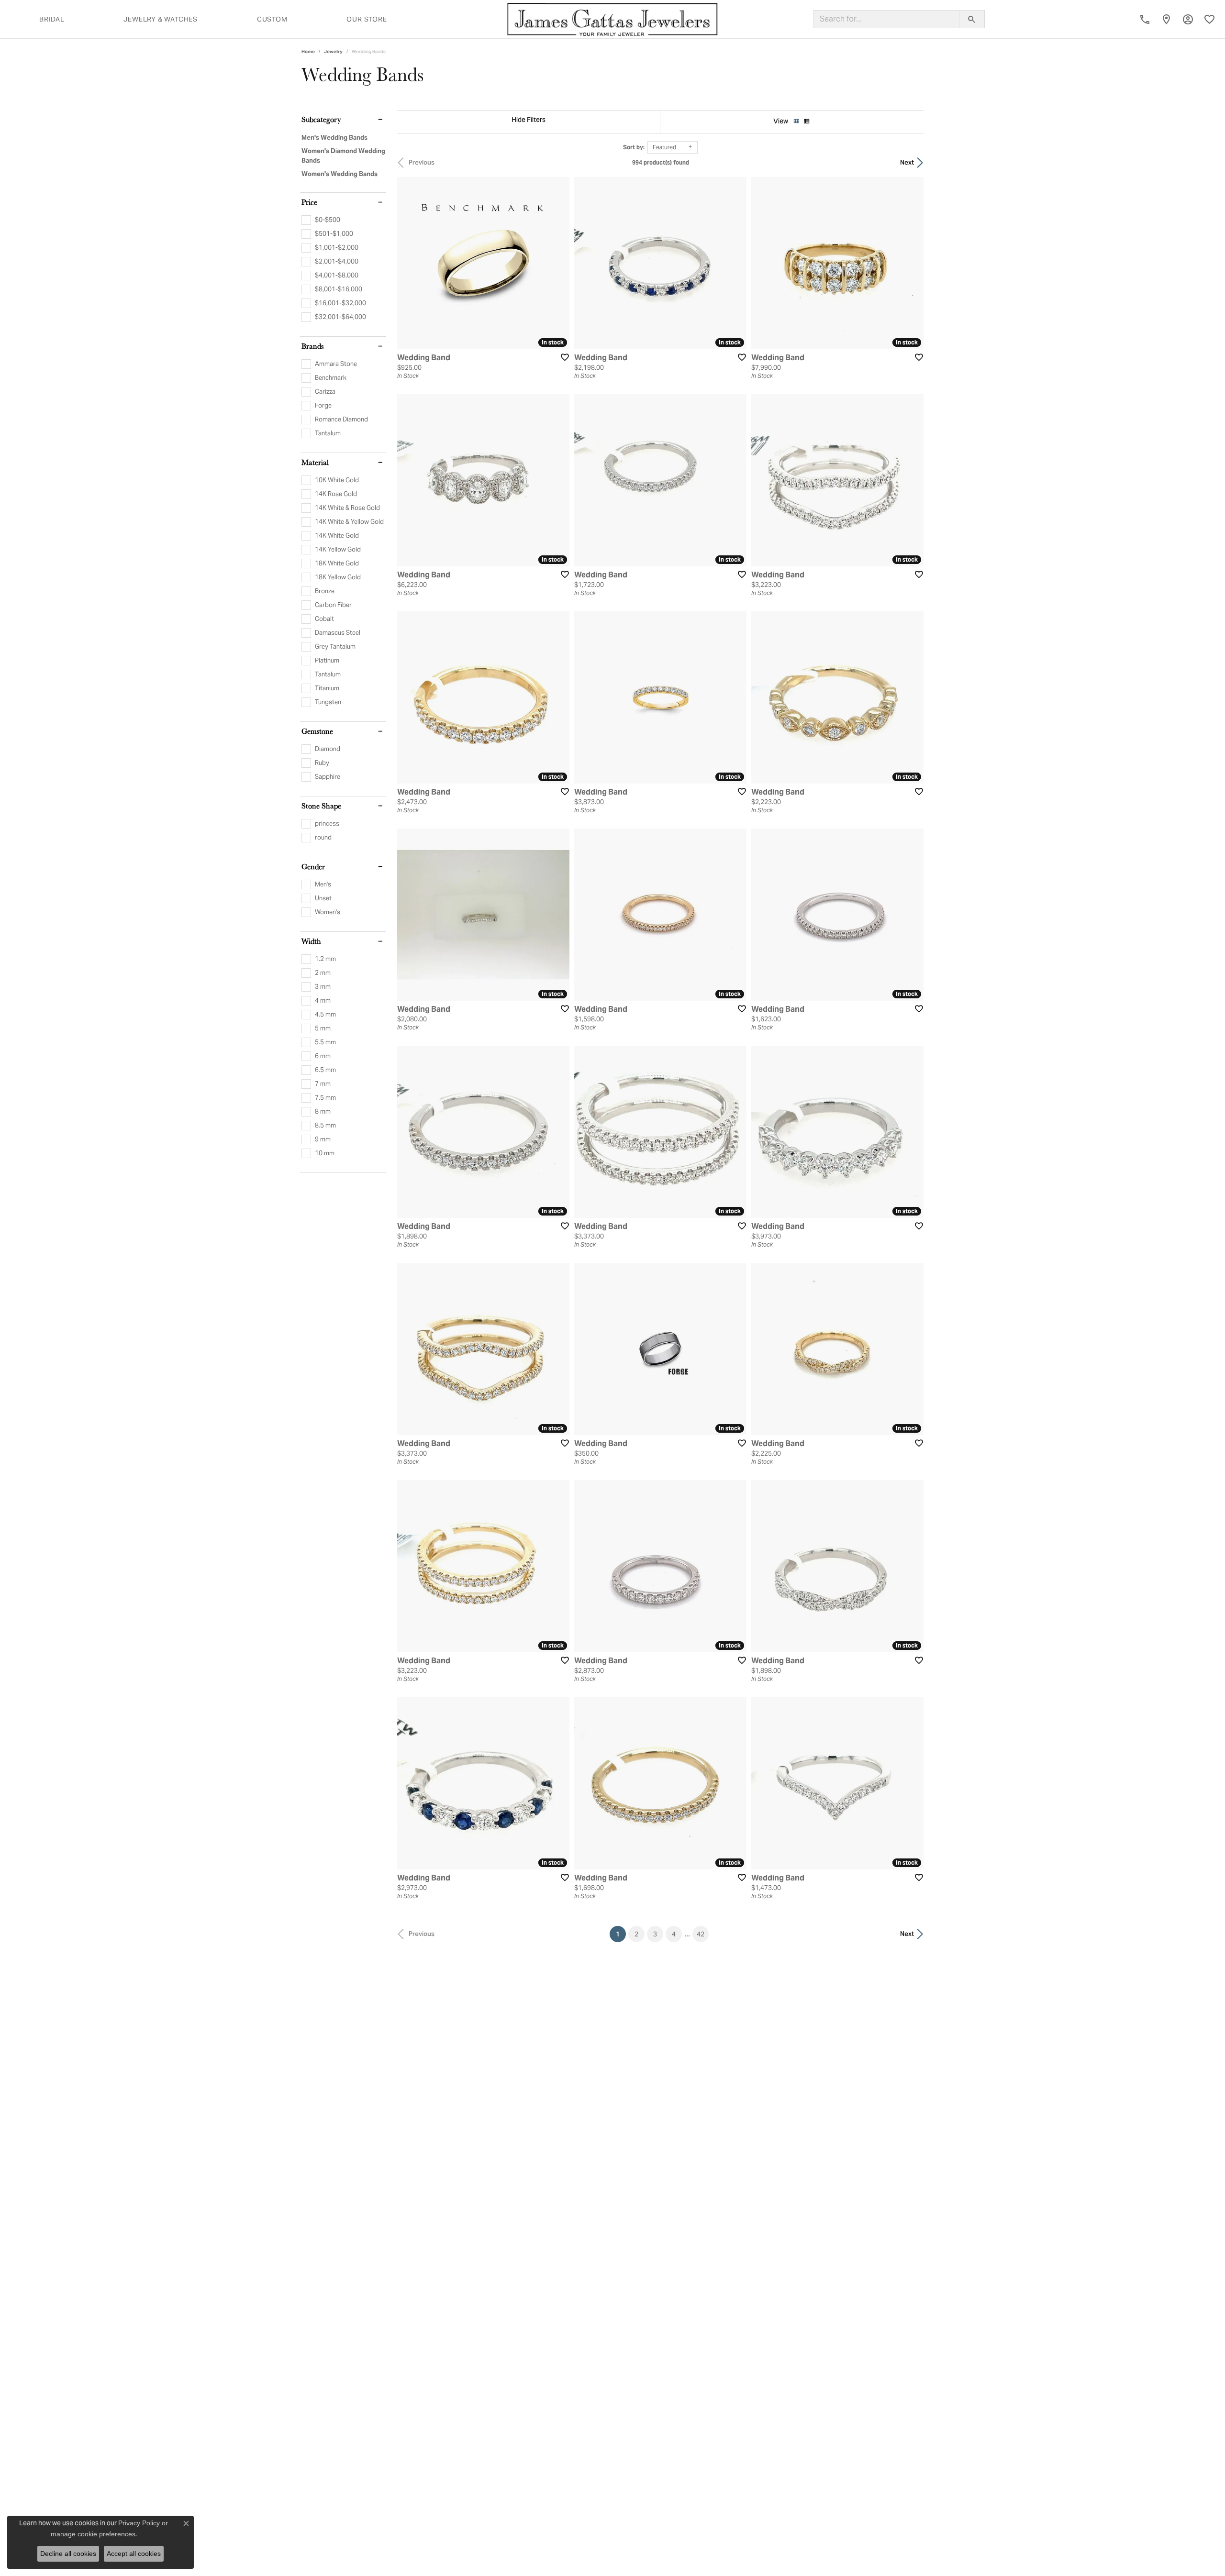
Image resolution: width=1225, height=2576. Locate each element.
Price (309, 202)
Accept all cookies (134, 2554)
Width (311, 941)
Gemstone (317, 731)
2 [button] (636, 1934)
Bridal (52, 19)
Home (308, 51)
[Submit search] (972, 19)
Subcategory (321, 120)
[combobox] (886, 19)
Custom (272, 19)
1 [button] (621, 1934)
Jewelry (333, 51)
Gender (313, 867)
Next (907, 162)
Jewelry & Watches (161, 19)
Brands (312, 346)
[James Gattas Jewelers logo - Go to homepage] (612, 19)
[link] (1145, 19)
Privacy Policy (139, 2523)
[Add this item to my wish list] (562, 357)
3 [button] (655, 1934)
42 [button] (701, 1934)
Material (315, 463)
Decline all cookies (68, 2554)
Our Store (367, 19)
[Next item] (559, 915)
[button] (1188, 19)
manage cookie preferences (93, 2534)
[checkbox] (321, 220)
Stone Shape (321, 806)
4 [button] (674, 1934)
